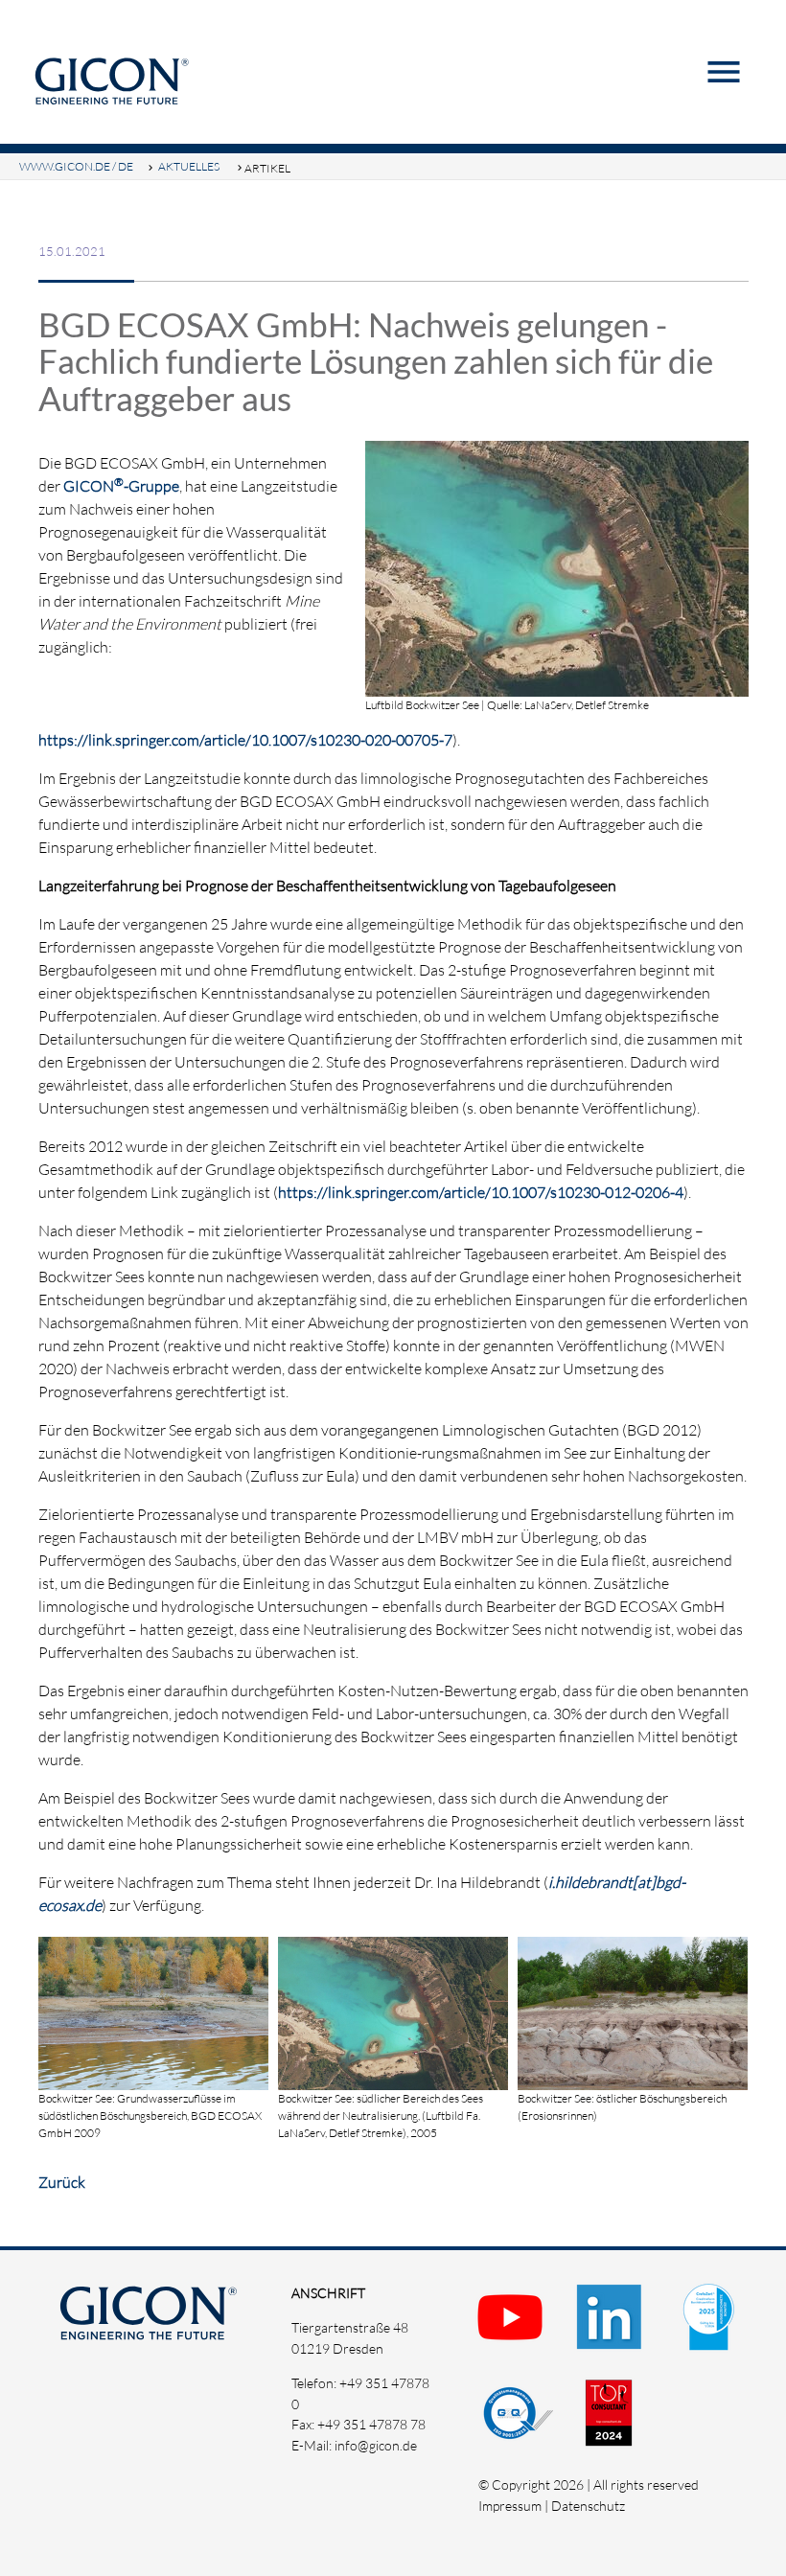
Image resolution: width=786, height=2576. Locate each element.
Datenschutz (588, 2506)
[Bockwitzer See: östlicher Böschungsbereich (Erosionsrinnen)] (633, 2079)
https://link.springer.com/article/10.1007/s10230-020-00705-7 (245, 740)
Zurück (62, 2182)
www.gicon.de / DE (76, 166)
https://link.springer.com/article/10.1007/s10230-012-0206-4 (481, 1192)
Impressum (510, 2506)
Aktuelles (189, 166)
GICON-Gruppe (121, 486)
